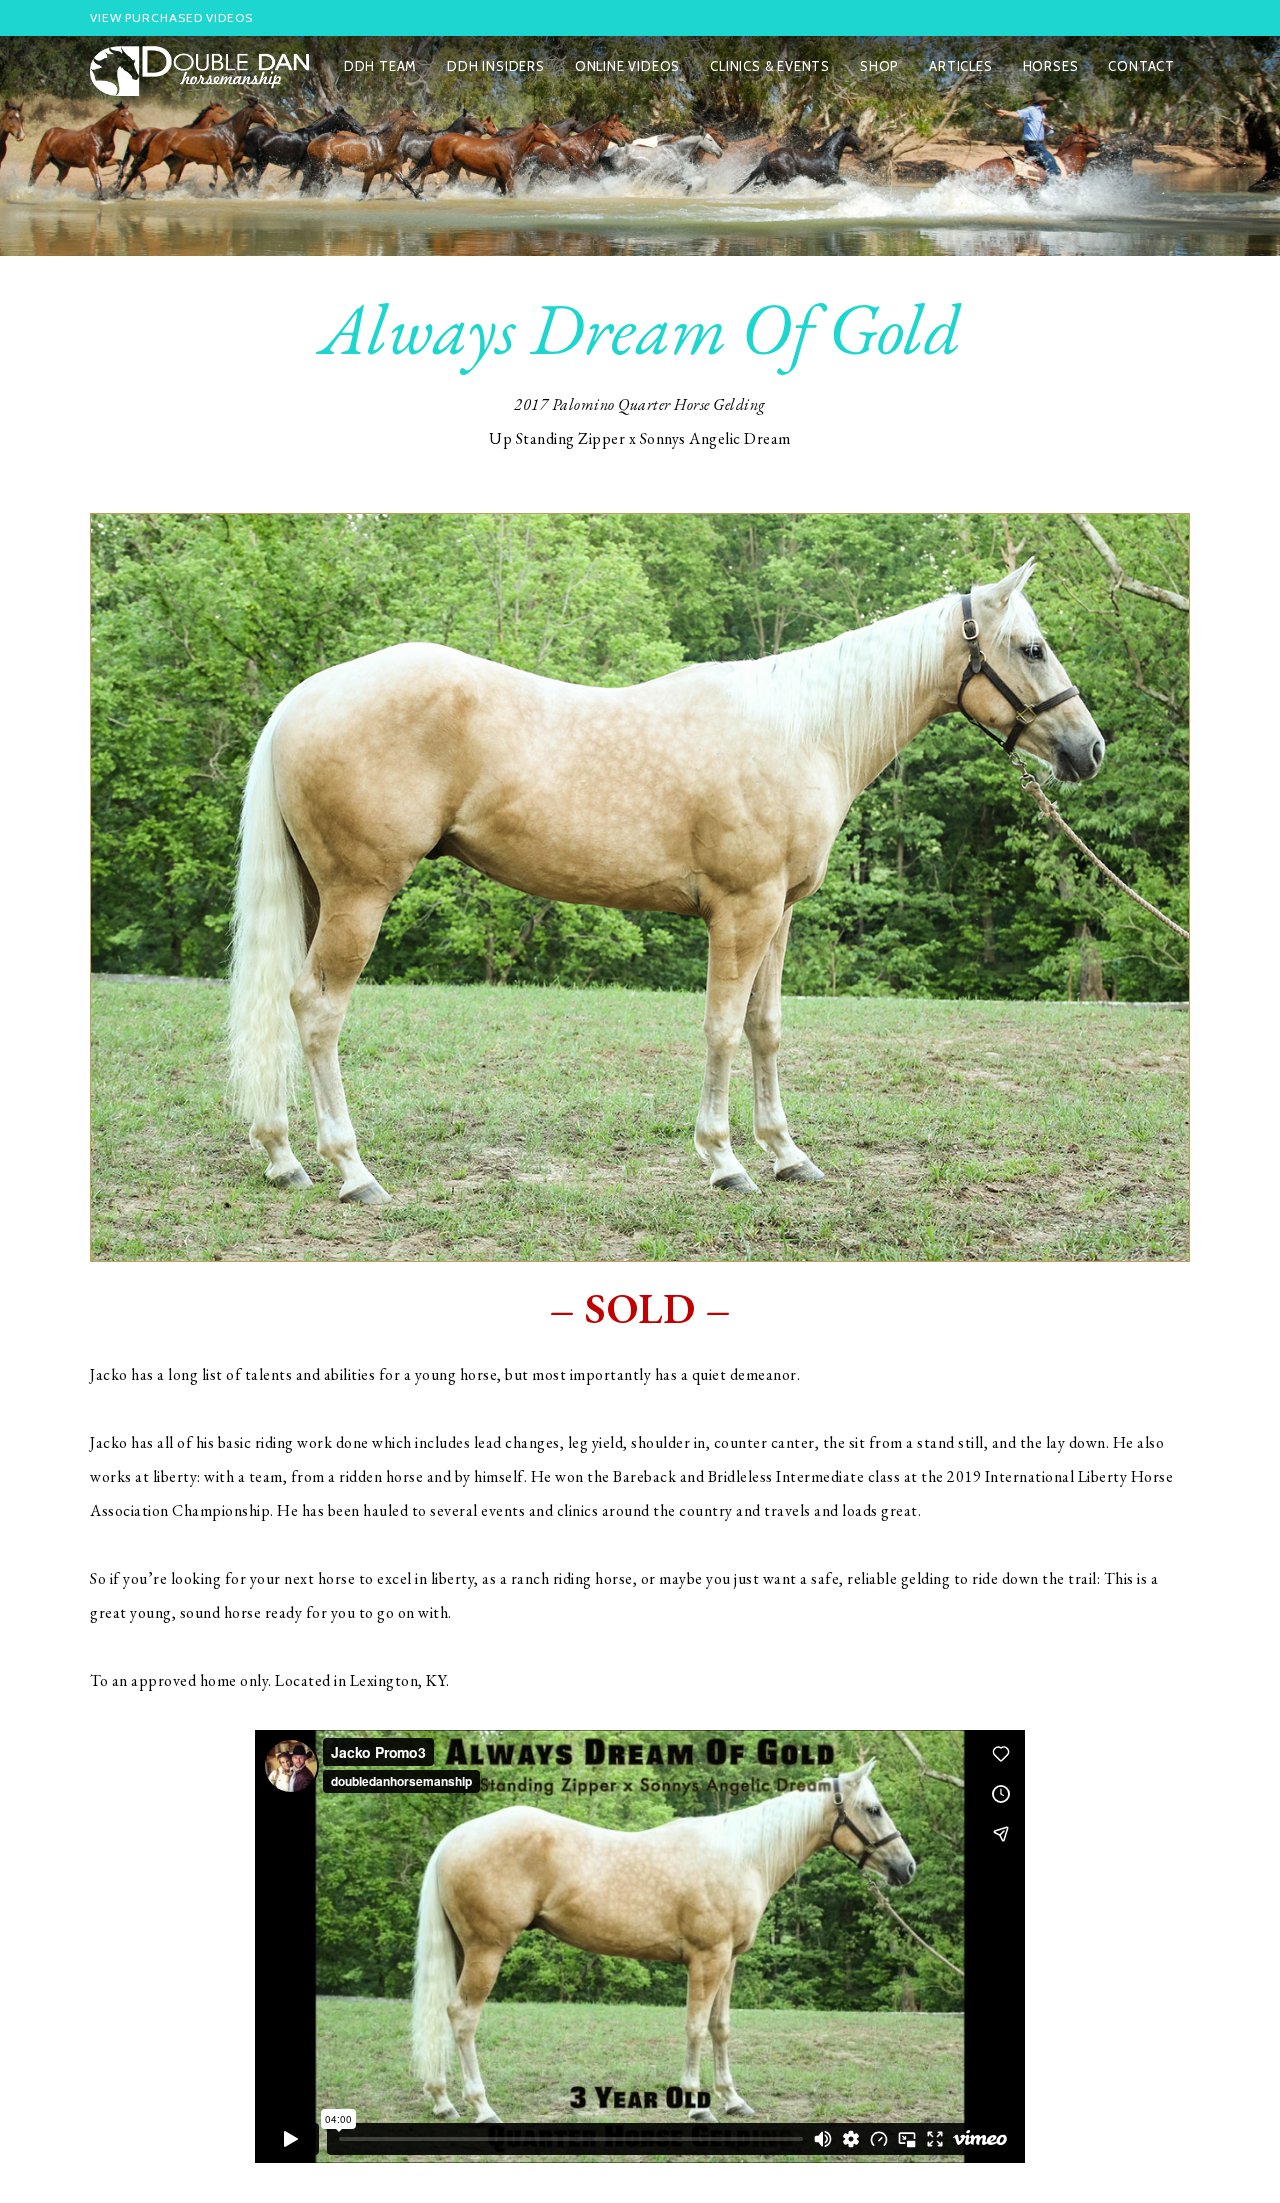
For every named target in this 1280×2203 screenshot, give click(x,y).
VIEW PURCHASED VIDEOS (171, 17)
